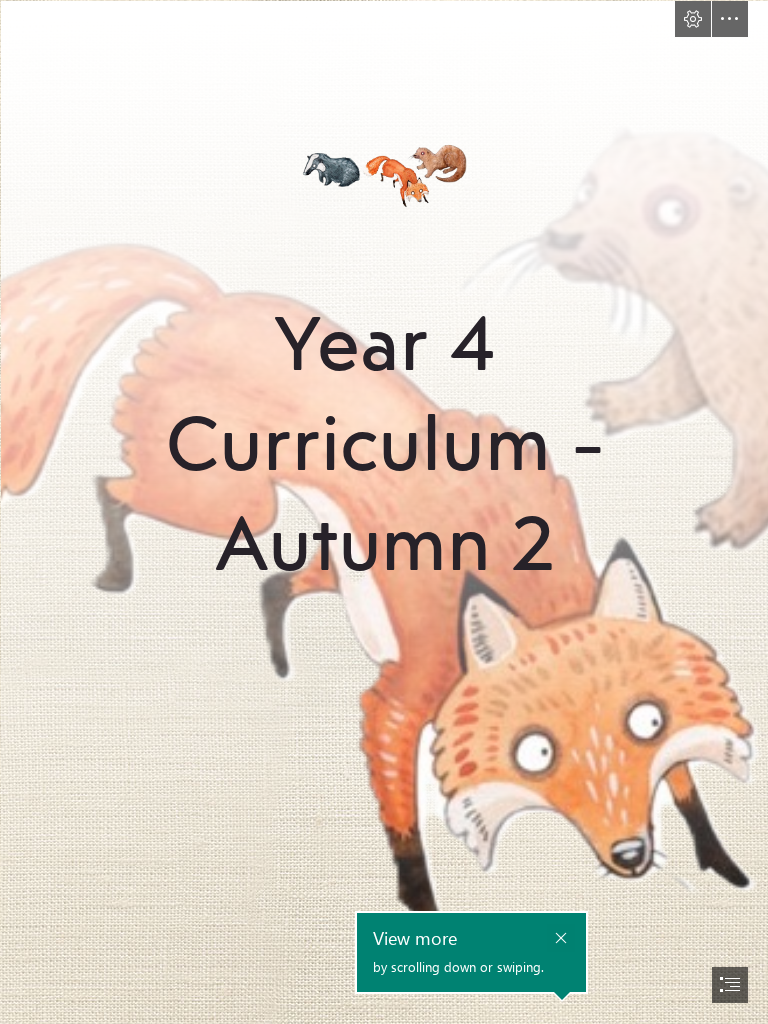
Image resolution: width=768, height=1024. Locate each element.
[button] (693, 19)
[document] (384, 512)
